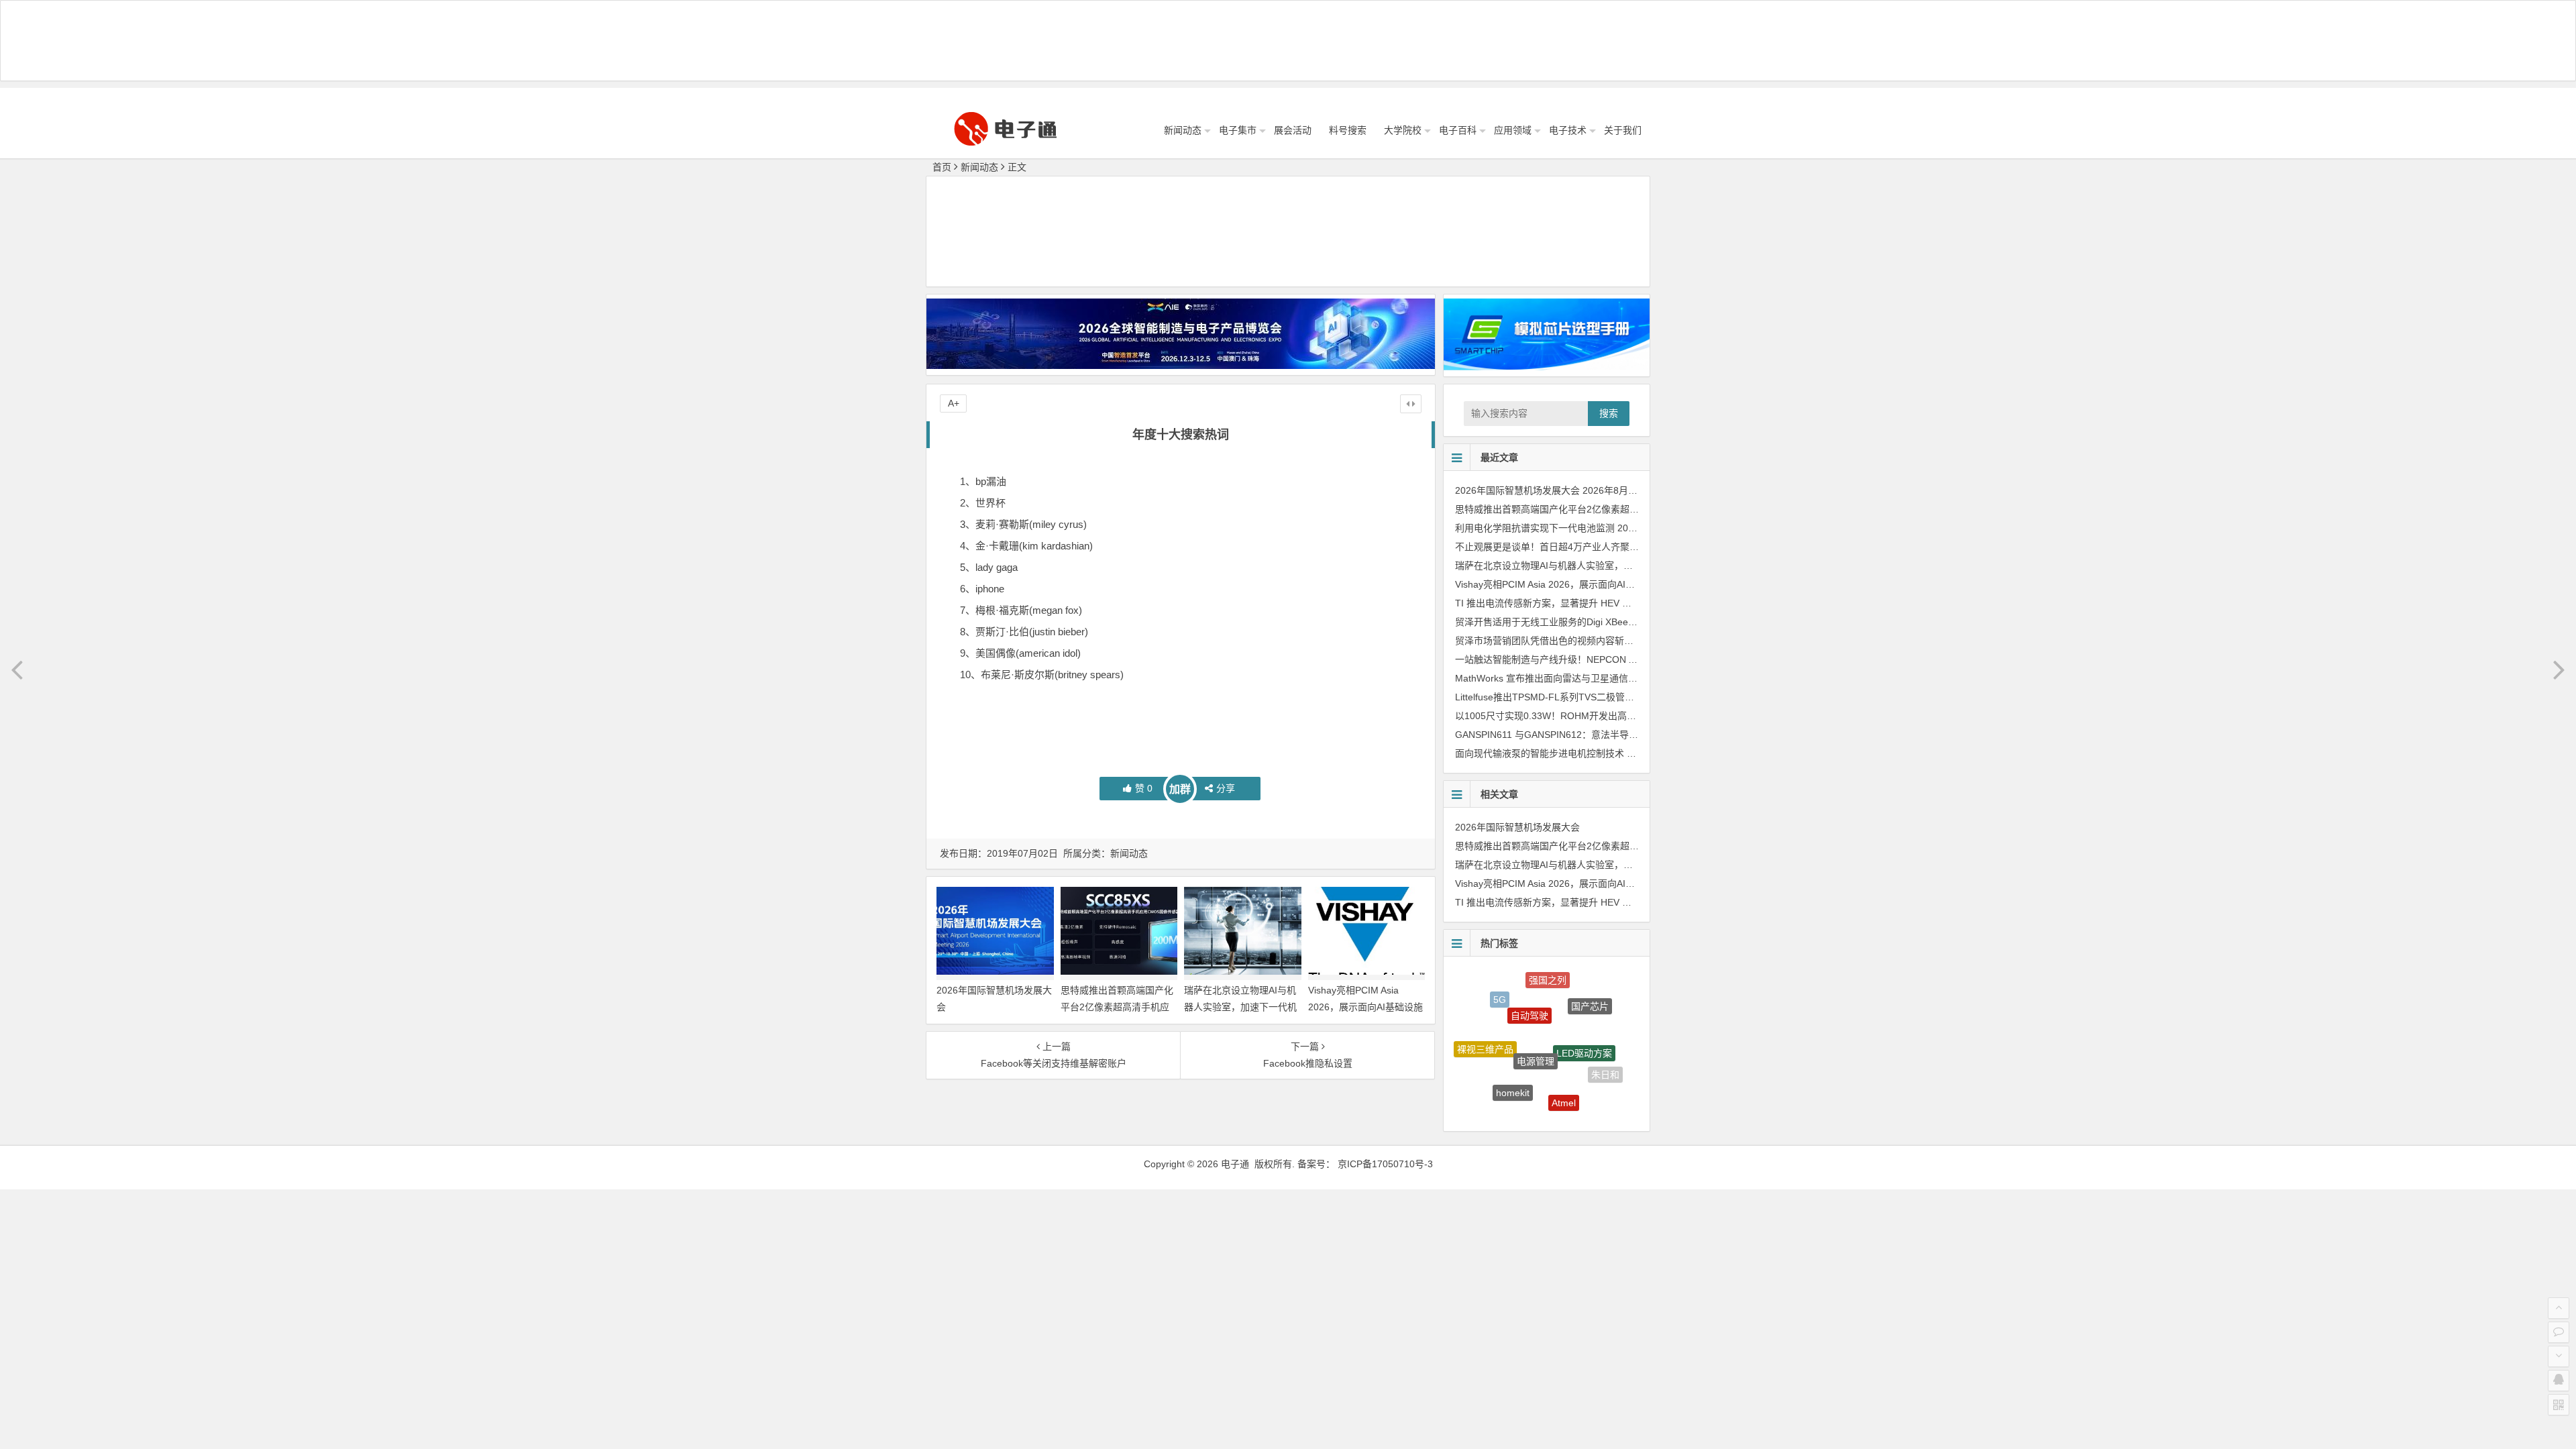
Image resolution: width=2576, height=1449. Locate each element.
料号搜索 (1348, 130)
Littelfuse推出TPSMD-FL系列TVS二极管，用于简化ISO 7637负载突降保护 (1612, 697)
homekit (1513, 1060)
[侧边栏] (1411, 404)
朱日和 (1605, 1059)
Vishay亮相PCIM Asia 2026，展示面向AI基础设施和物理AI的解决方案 (1365, 1007)
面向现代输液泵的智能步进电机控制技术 (1540, 753)
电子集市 (1238, 130)
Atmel (1564, 1071)
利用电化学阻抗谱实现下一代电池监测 (1535, 528)
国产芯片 (1590, 992)
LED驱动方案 (1584, 1014)
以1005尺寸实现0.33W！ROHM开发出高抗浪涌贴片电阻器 (1578, 716)
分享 (1226, 788)
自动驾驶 (1529, 983)
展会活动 (1293, 130)
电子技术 (1568, 130)
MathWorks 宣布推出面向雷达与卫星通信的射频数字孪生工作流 (1589, 678)
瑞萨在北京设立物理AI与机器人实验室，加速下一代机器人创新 (1240, 1007)
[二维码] (2559, 1405)
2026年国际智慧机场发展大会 (1517, 490)
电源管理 (1536, 1014)
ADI (1583, 1100)
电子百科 (1458, 130)
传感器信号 (1535, 1105)
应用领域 (1513, 130)
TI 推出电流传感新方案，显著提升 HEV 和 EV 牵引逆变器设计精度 (1594, 603)
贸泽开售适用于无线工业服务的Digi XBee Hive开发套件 (1571, 622)
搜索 (1609, 413)
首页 (942, 167)
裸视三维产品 (1485, 1030)
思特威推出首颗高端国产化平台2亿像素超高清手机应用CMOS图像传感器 (1117, 1007)
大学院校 (1403, 130)
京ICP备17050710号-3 (1385, 1164)
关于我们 (1623, 130)
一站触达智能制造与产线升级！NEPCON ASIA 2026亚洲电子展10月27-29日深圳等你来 (1638, 659)
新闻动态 (1183, 130)
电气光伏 (1493, 1083)
